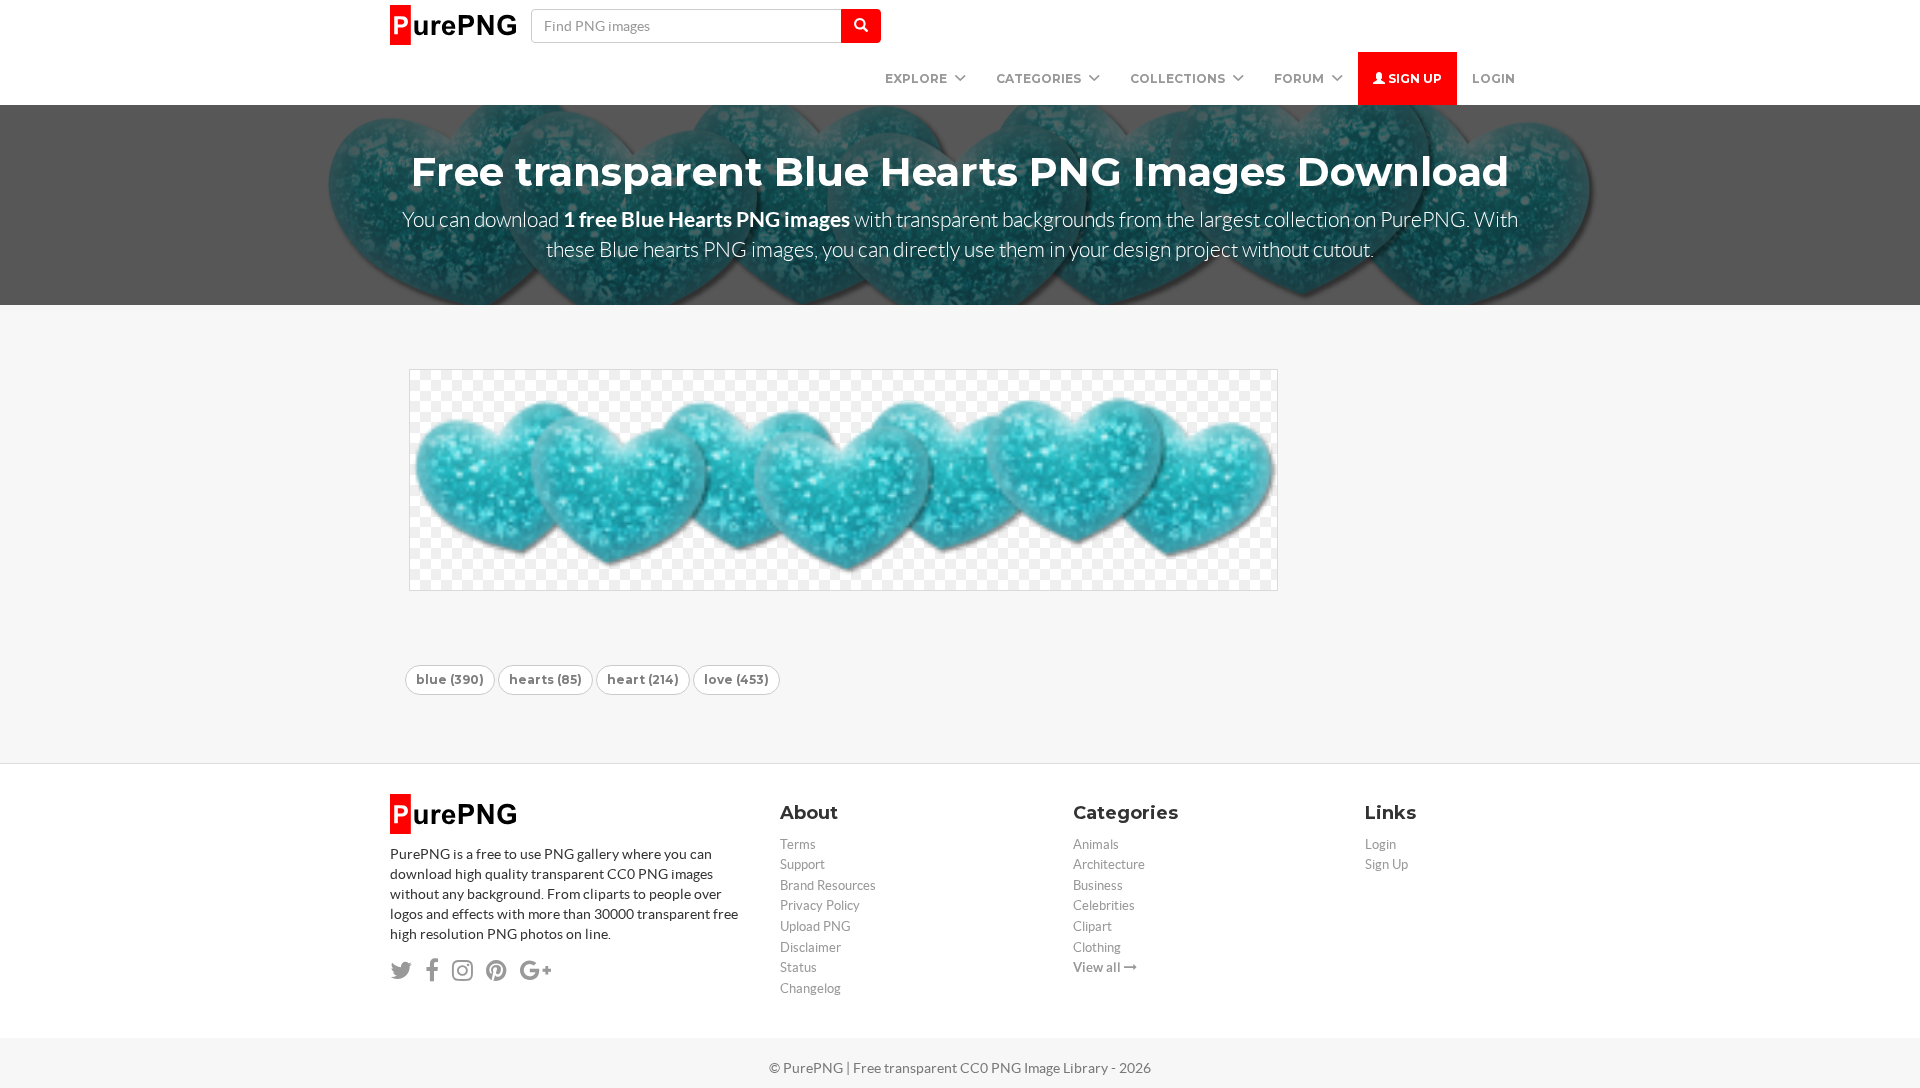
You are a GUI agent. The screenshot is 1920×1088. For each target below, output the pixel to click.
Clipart (1092, 926)
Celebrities (1104, 905)
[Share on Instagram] (462, 970)
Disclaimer (810, 947)
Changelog (810, 988)
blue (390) (450, 679)
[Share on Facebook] (432, 970)
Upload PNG (815, 926)
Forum (1300, 78)
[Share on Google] (535, 970)
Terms (798, 844)
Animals (1096, 844)
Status (798, 967)
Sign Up (1413, 78)
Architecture (1109, 864)
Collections (1179, 78)
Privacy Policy (820, 905)
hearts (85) (545, 679)
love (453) (736, 679)
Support (802, 864)
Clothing (1097, 947)
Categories (1040, 78)
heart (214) (643, 679)
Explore (917, 78)
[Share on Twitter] (401, 970)
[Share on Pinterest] (496, 970)
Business (1098, 885)
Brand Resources (828, 885)
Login (1493, 78)
